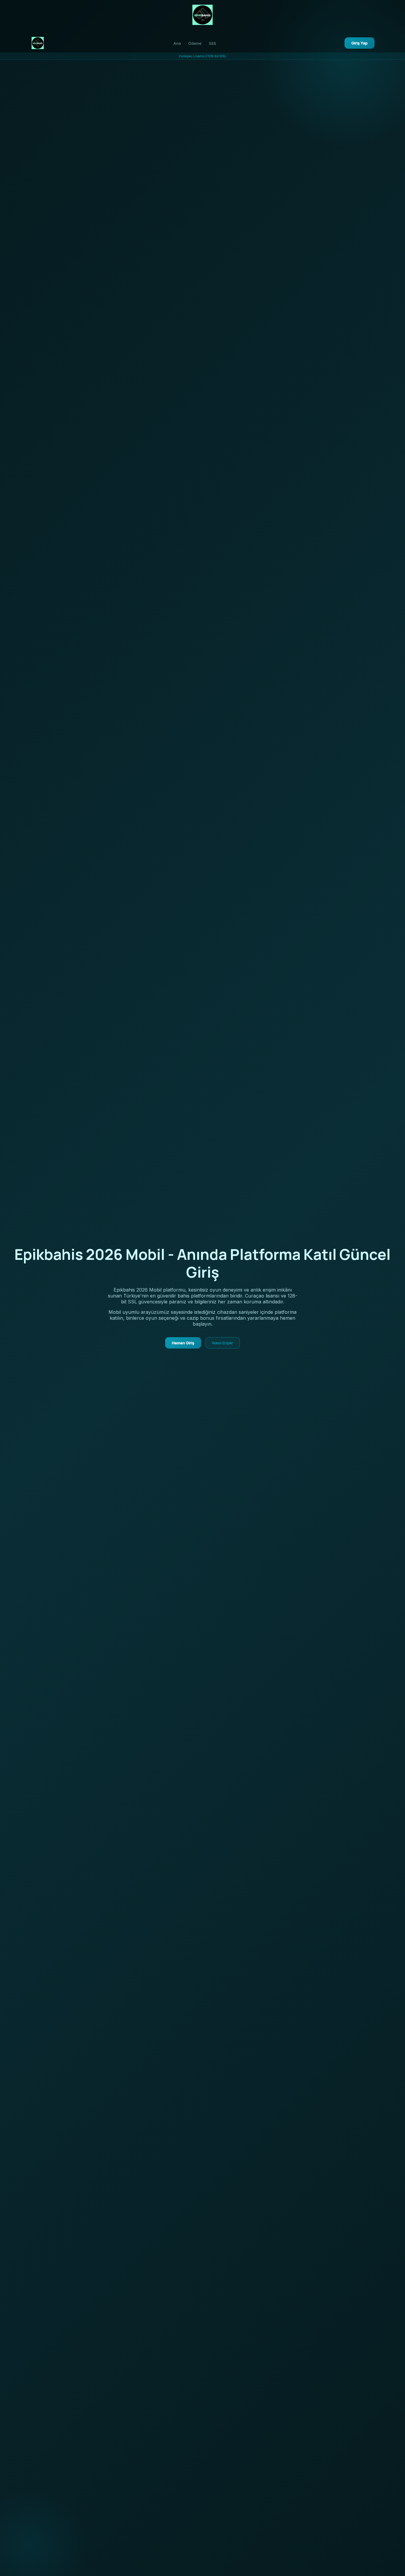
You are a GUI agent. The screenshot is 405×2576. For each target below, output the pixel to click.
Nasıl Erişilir (223, 1343)
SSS (213, 43)
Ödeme (195, 43)
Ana (177, 43)
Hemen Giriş (183, 1343)
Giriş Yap (359, 43)
